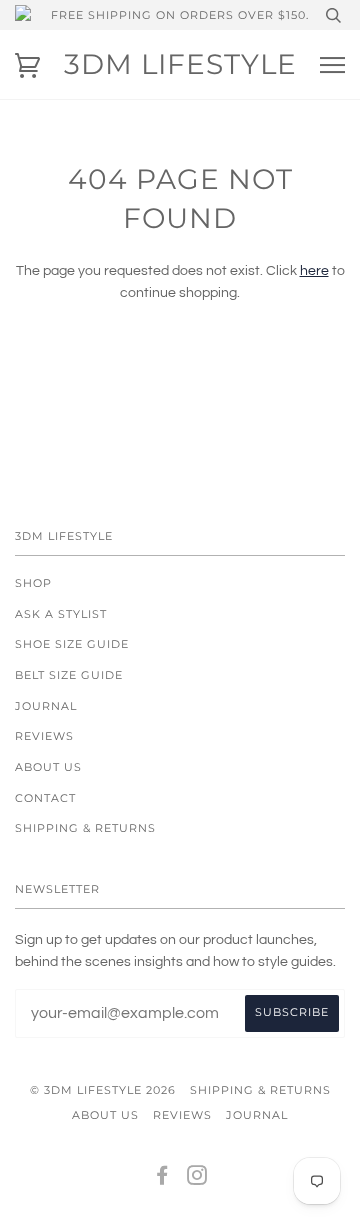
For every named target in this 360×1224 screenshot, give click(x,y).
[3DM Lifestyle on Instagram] (197, 1179)
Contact (45, 798)
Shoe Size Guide (72, 644)
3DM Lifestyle (180, 64)
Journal (46, 706)
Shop (33, 583)
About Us (48, 767)
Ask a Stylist (61, 614)
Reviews (44, 736)
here (314, 271)
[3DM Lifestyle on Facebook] (162, 1179)
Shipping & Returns (85, 828)
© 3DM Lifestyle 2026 (103, 1090)
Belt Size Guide (69, 675)
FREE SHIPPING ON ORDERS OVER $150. (180, 15)
